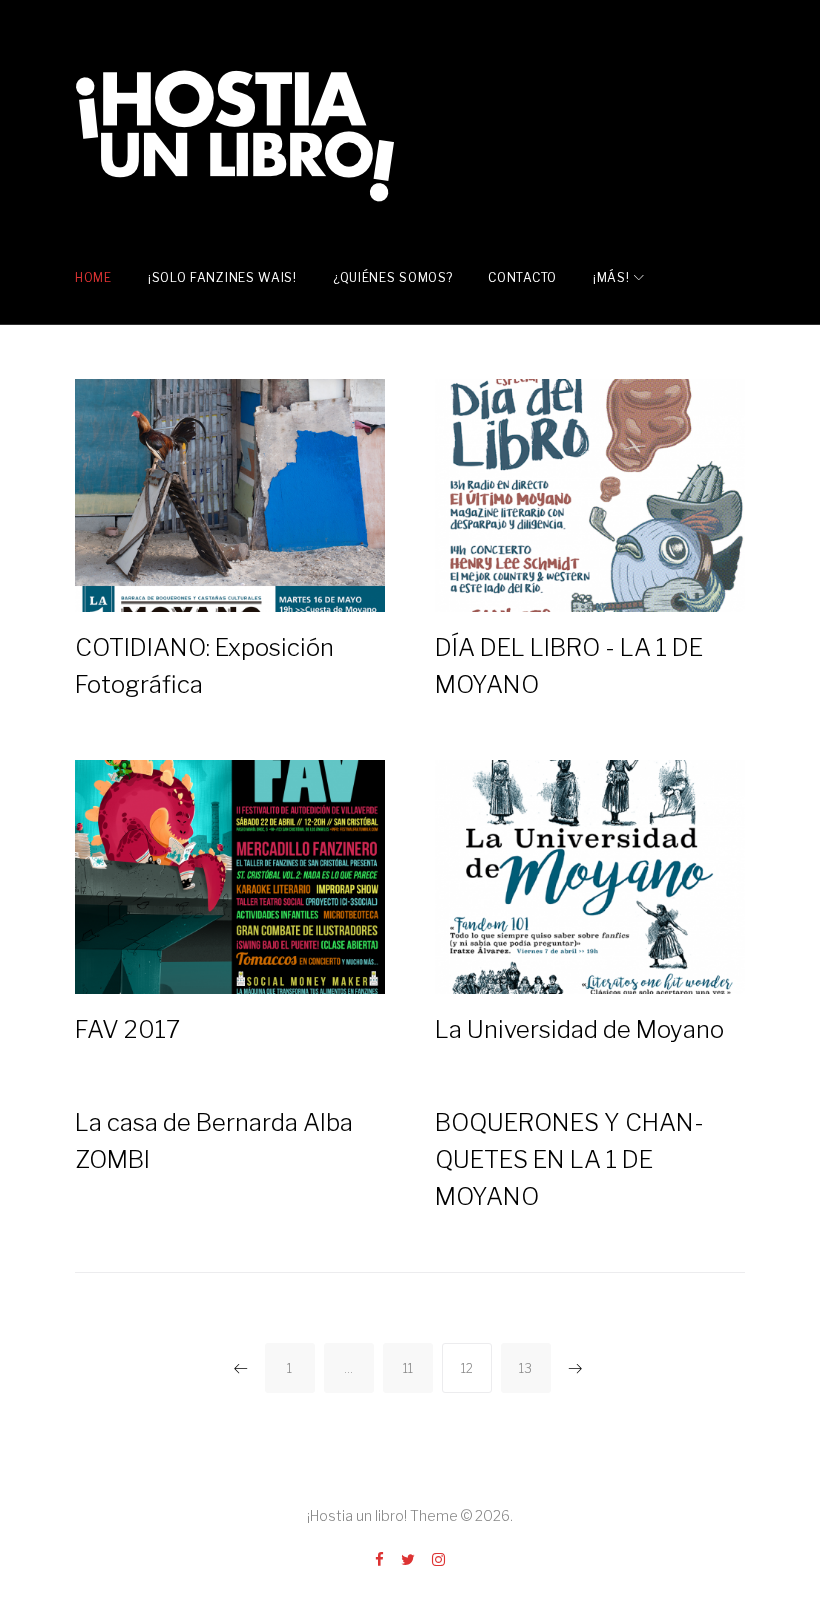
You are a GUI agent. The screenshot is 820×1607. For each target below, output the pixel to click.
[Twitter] (408, 1560)
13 (525, 1368)
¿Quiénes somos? (393, 277)
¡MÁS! (611, 277)
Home (93, 277)
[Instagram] (438, 1560)
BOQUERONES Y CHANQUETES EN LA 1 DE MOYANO (569, 1159)
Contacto (522, 277)
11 (408, 1368)
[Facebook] (379, 1560)
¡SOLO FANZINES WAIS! (222, 277)
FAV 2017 (127, 1029)
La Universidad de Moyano (579, 1029)
